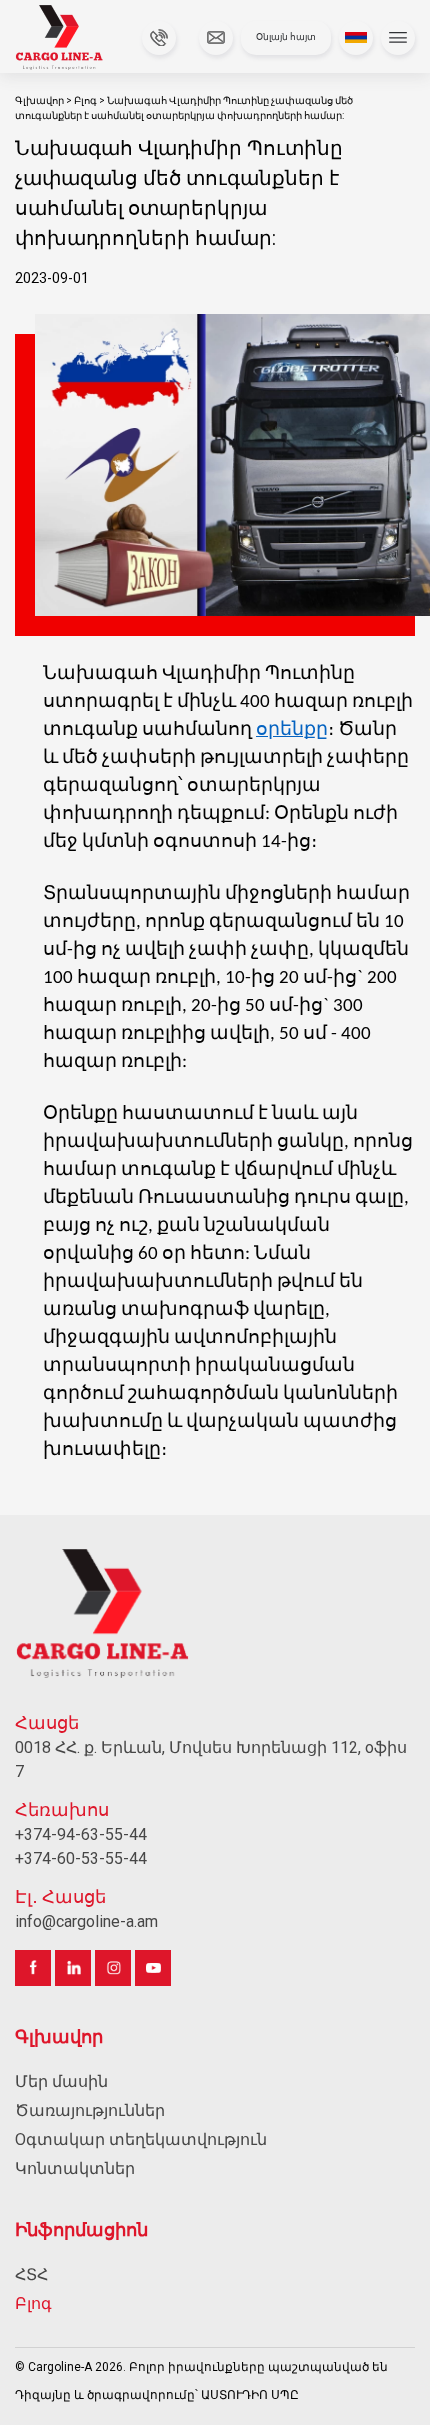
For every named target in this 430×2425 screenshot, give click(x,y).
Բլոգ (86, 100)
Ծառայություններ (90, 2110)
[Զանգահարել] (155, 38)
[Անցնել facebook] (33, 1968)
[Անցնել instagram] (113, 1968)
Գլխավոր (40, 100)
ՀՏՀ (31, 2274)
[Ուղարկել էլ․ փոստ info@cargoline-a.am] (212, 38)
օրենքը (292, 730)
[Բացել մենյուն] (398, 38)
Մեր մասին (61, 2081)
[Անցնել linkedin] (73, 1968)
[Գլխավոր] (72, 37)
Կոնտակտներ (75, 2168)
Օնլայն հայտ (286, 37)
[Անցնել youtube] (153, 1968)
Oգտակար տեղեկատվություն (141, 2139)
